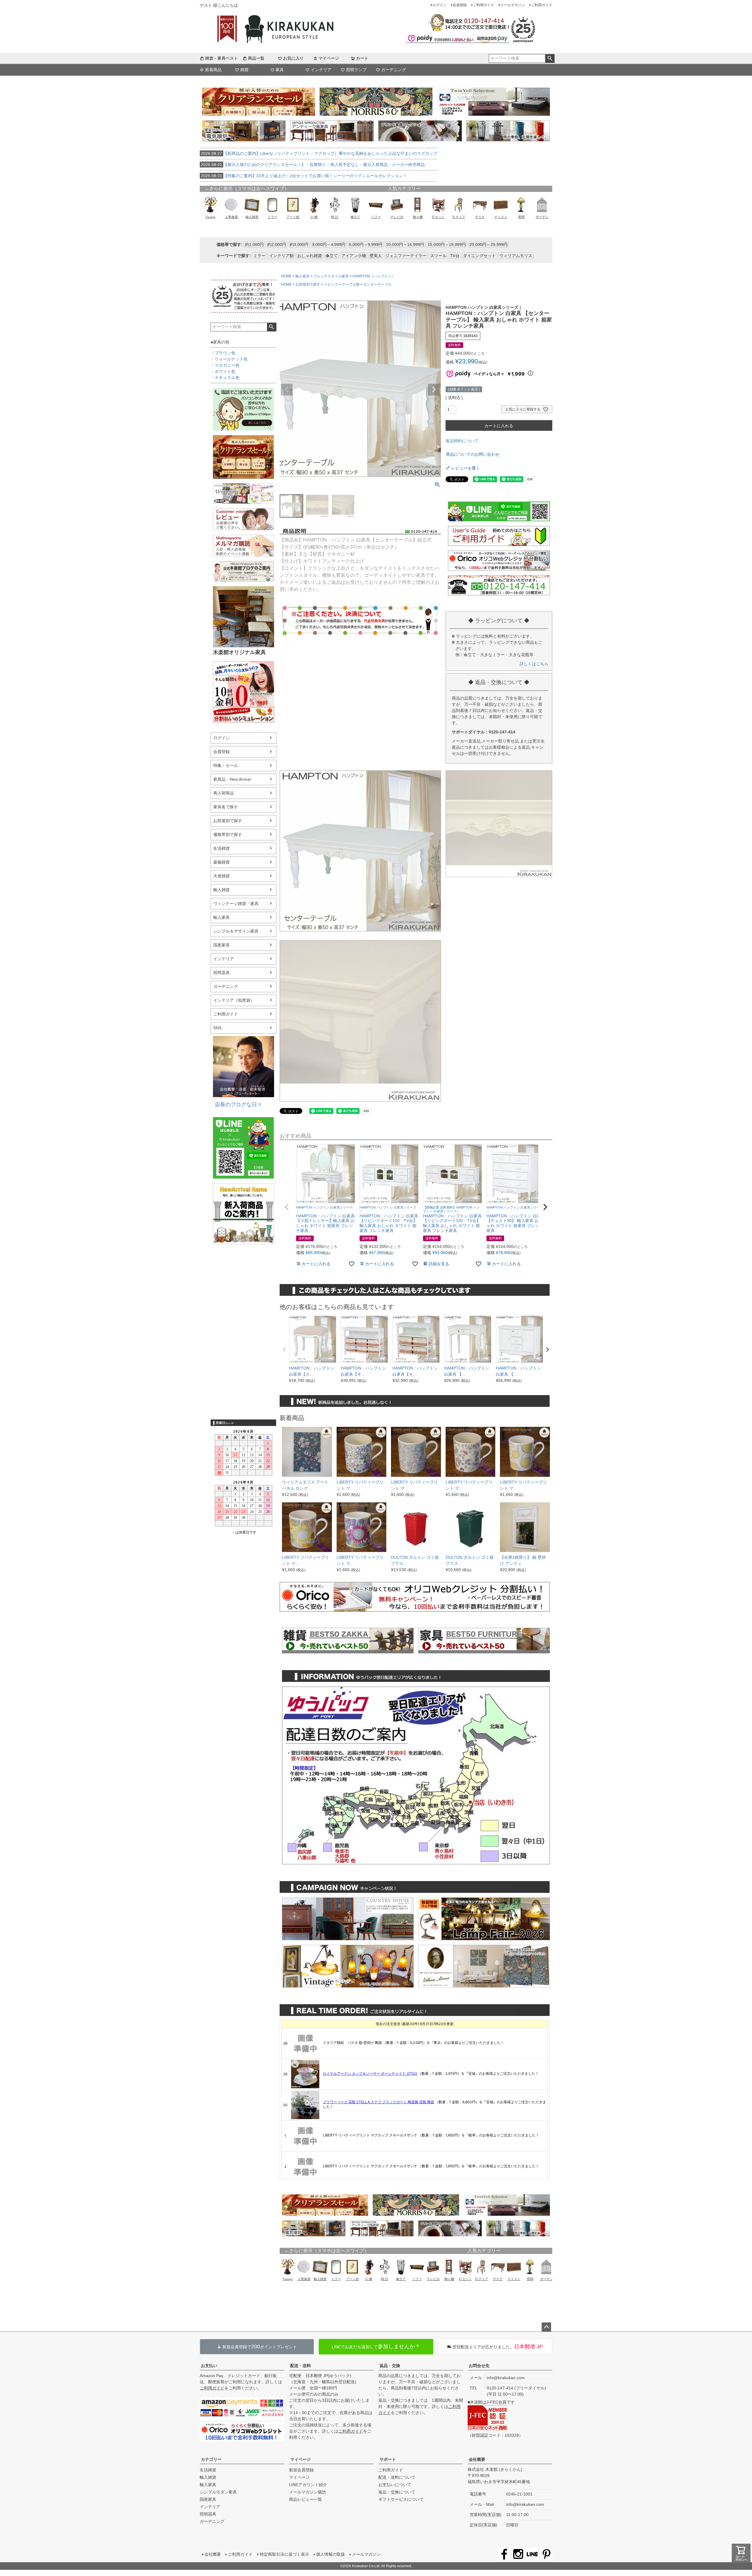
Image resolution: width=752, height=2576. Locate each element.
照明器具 (221, 973)
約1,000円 (254, 244)
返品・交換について (397, 2492)
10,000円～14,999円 (405, 244)
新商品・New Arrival (232, 779)
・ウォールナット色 (229, 359)
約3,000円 (299, 244)
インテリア (321, 70)
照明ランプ (356, 70)
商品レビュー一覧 (305, 2499)
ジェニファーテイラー (406, 256)
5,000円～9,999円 (366, 244)
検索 (550, 58)
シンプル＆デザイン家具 (236, 931)
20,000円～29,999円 (489, 244)
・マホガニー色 (225, 365)
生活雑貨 (221, 848)
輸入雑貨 (221, 890)
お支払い (209, 2366)
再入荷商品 (224, 793)
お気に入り (293, 58)
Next (434, 390)
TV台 (455, 256)
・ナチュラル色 (225, 378)
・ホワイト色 (223, 371)
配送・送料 (301, 2366)
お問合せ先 (479, 2366)
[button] (287, 1207)
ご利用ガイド (484, 5)
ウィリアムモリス (516, 256)
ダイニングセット (479, 256)
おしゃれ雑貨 (310, 256)
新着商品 (213, 70)
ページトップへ (546, 2327)
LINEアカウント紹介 (308, 2485)
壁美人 (376, 256)
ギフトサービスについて (401, 2499)
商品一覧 (256, 58)
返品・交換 (390, 2366)
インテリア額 (281, 256)
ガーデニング (394, 70)
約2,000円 (277, 244)
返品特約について (462, 441)
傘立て (332, 256)
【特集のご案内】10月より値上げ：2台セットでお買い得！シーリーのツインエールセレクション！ (304, 176)
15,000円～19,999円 (447, 244)
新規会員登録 (301, 2470)
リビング (331, 284)
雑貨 (244, 70)
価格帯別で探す (228, 834)
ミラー (259, 256)
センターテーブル (377, 284)
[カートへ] (741, 2554)
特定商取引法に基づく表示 (284, 2554)
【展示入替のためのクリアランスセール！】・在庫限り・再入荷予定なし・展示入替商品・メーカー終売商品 (313, 165)
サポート (388, 2459)
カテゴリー (211, 2459)
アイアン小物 (354, 256)
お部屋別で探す (228, 821)
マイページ (329, 58)
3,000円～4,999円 (329, 244)
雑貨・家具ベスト (221, 58)
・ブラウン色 (223, 353)
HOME (286, 276)
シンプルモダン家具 (218, 2492)
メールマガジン (513, 5)
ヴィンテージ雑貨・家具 (236, 904)
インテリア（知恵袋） (234, 1000)
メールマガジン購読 (308, 2492)
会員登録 (460, 5)
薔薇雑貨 (221, 862)
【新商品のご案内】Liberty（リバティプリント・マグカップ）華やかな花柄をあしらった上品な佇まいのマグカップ (319, 153)
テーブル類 (351, 284)
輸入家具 (221, 917)
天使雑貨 (221, 876)
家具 (280, 70)
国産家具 (221, 945)
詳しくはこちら (534, 664)
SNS (217, 1028)
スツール (438, 256)
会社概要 (477, 2459)
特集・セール (226, 765)
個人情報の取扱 (330, 2554)
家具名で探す (226, 807)
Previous (287, 390)
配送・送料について (397, 2477)
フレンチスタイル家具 (331, 276)
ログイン (439, 5)
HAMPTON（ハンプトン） (374, 276)
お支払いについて (395, 2485)
